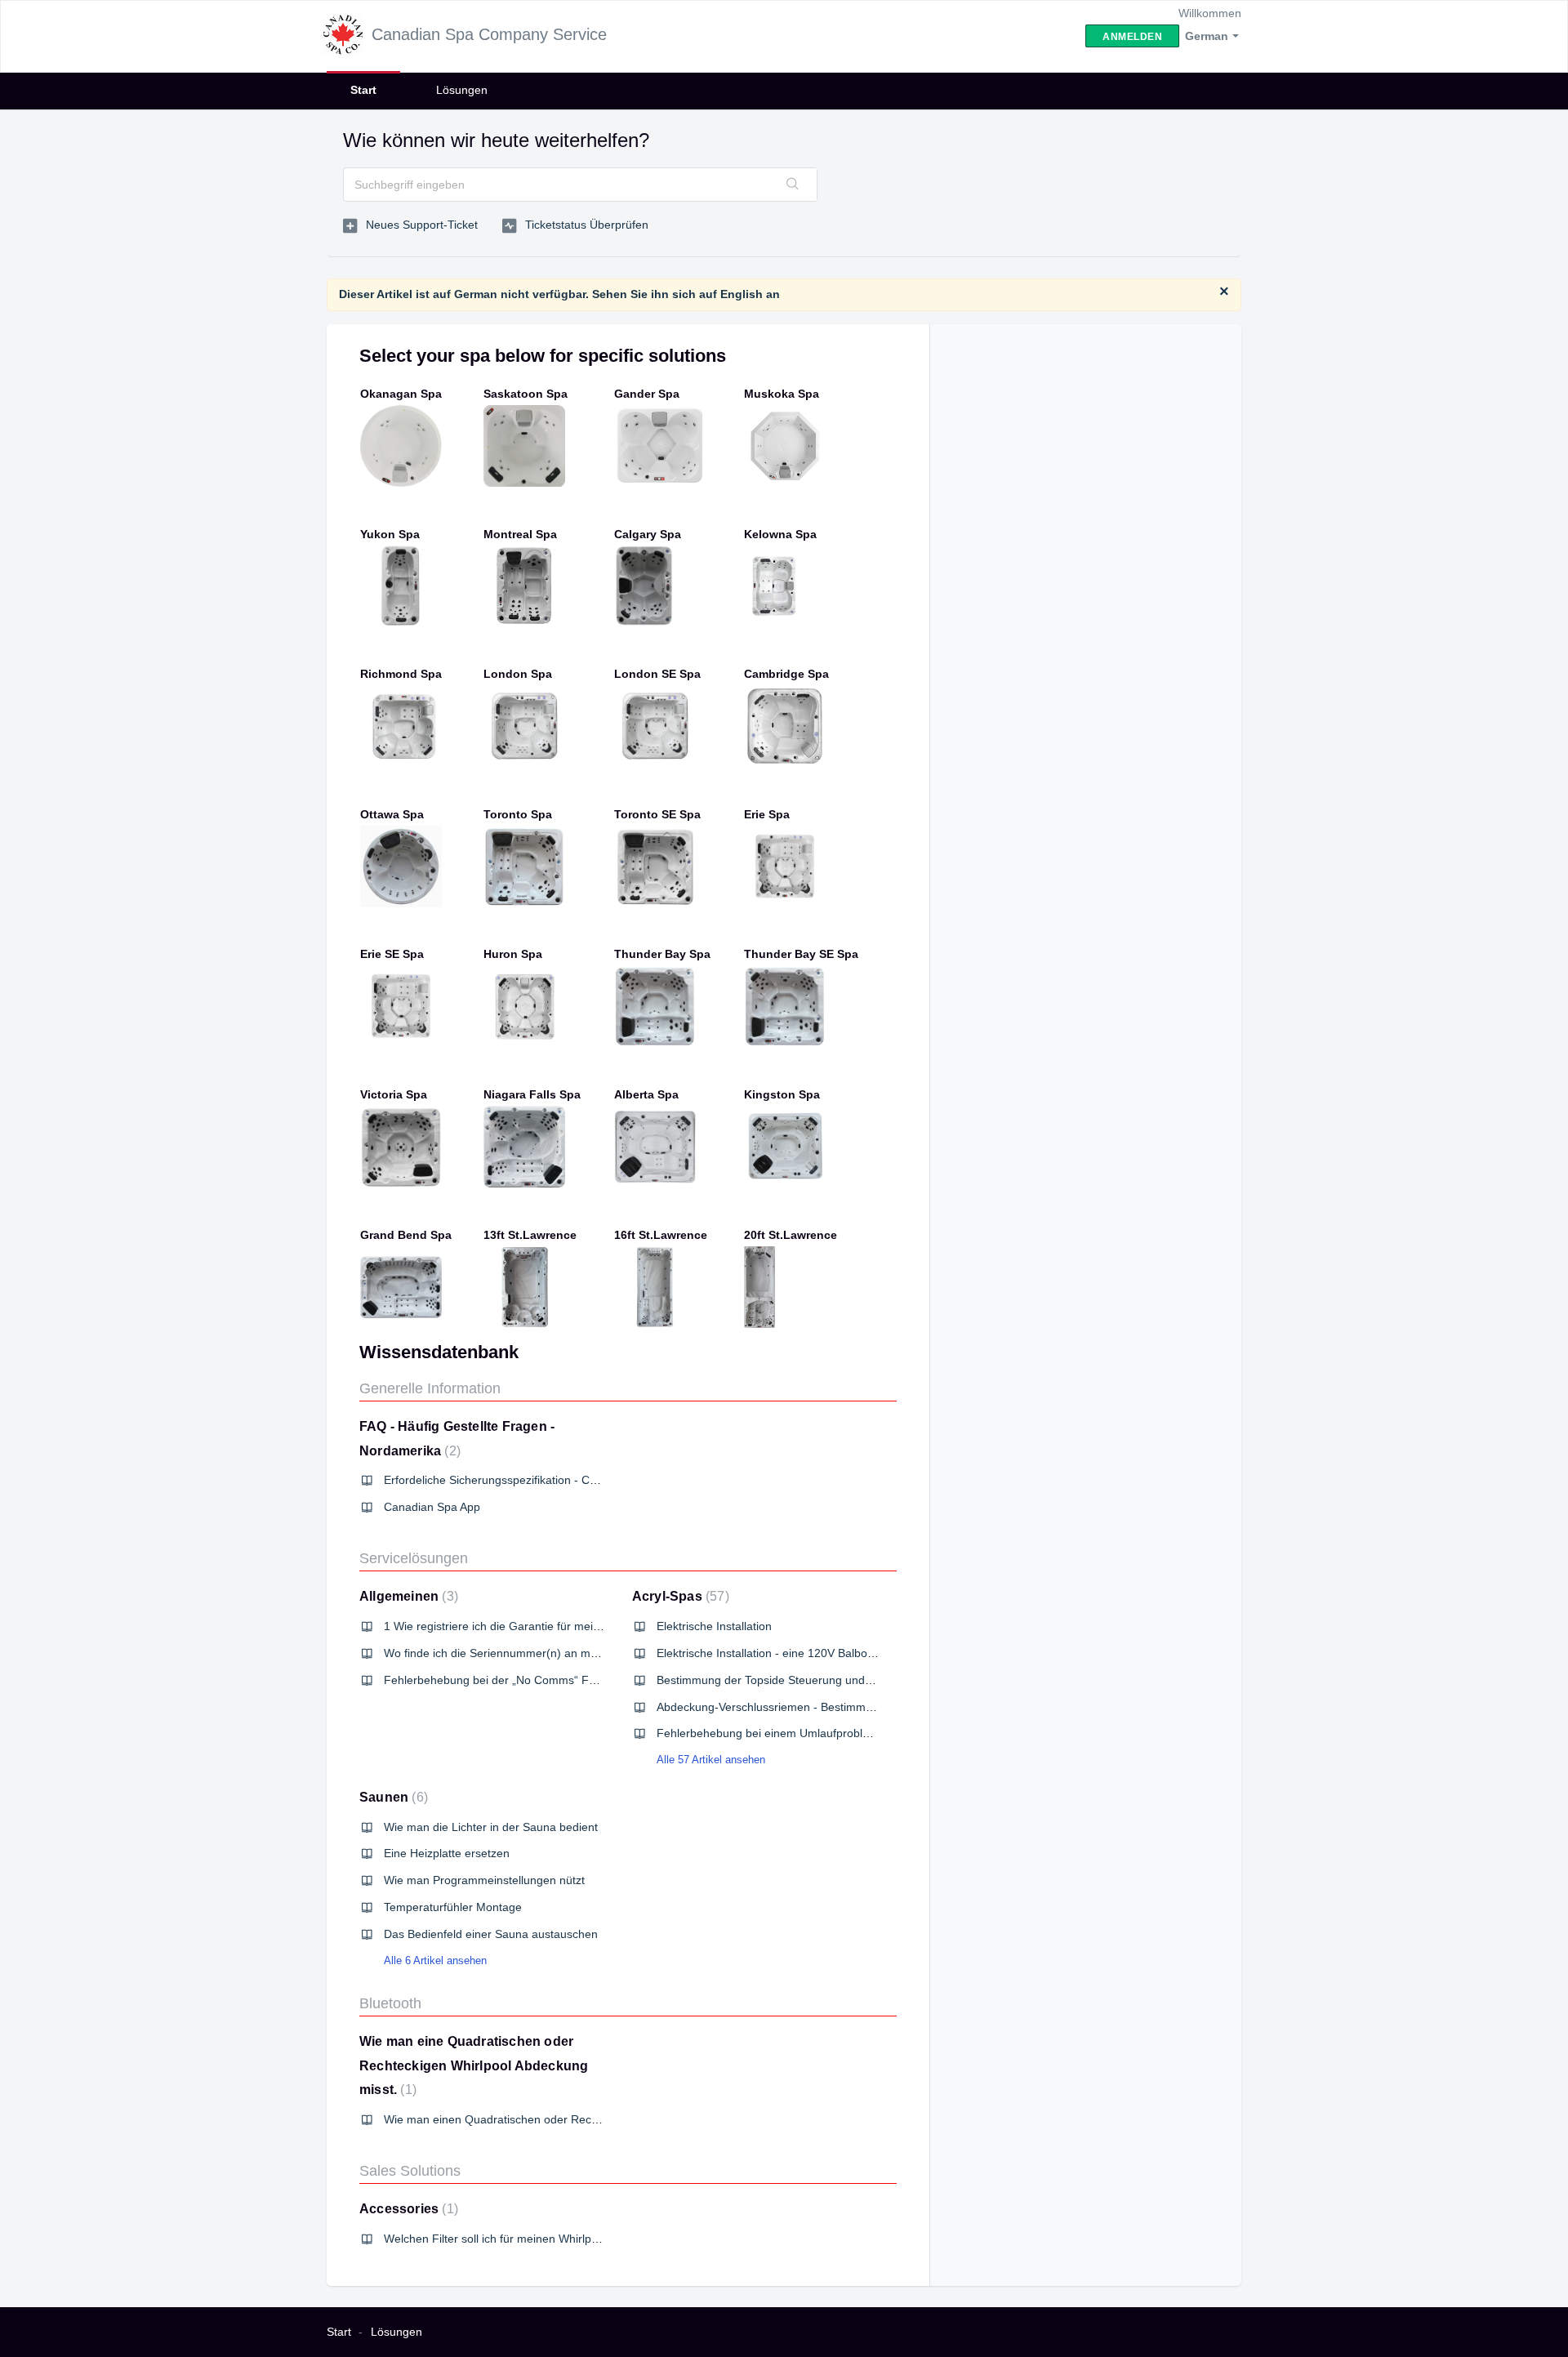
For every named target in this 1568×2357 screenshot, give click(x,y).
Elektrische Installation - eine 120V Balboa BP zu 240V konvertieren (831, 1653)
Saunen (392, 1797)
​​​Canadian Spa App (432, 1507)
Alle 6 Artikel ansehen (435, 1960)
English (742, 294)
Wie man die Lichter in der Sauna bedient (491, 1827)
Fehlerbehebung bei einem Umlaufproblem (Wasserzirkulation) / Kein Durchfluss (864, 1733)
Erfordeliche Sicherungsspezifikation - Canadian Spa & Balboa (544, 1480)
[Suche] (793, 185)
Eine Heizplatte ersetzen (447, 1853)
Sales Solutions (410, 2171)
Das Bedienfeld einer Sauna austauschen (491, 1934)
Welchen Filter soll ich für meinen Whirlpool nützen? (518, 2239)
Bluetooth (390, 2003)
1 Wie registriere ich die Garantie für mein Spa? (507, 1626)
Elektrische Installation (714, 1626)
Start (363, 90)
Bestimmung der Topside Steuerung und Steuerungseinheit (809, 1680)
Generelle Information (430, 1388)
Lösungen (462, 90)
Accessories (407, 2209)
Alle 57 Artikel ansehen (711, 1760)
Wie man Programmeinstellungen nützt (484, 1880)
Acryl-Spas (679, 1596)
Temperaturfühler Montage (453, 1907)
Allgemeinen (407, 1596)
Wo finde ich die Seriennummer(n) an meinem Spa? (518, 1653)
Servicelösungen (414, 1558)
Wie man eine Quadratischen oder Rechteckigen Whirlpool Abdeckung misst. (474, 2065)
